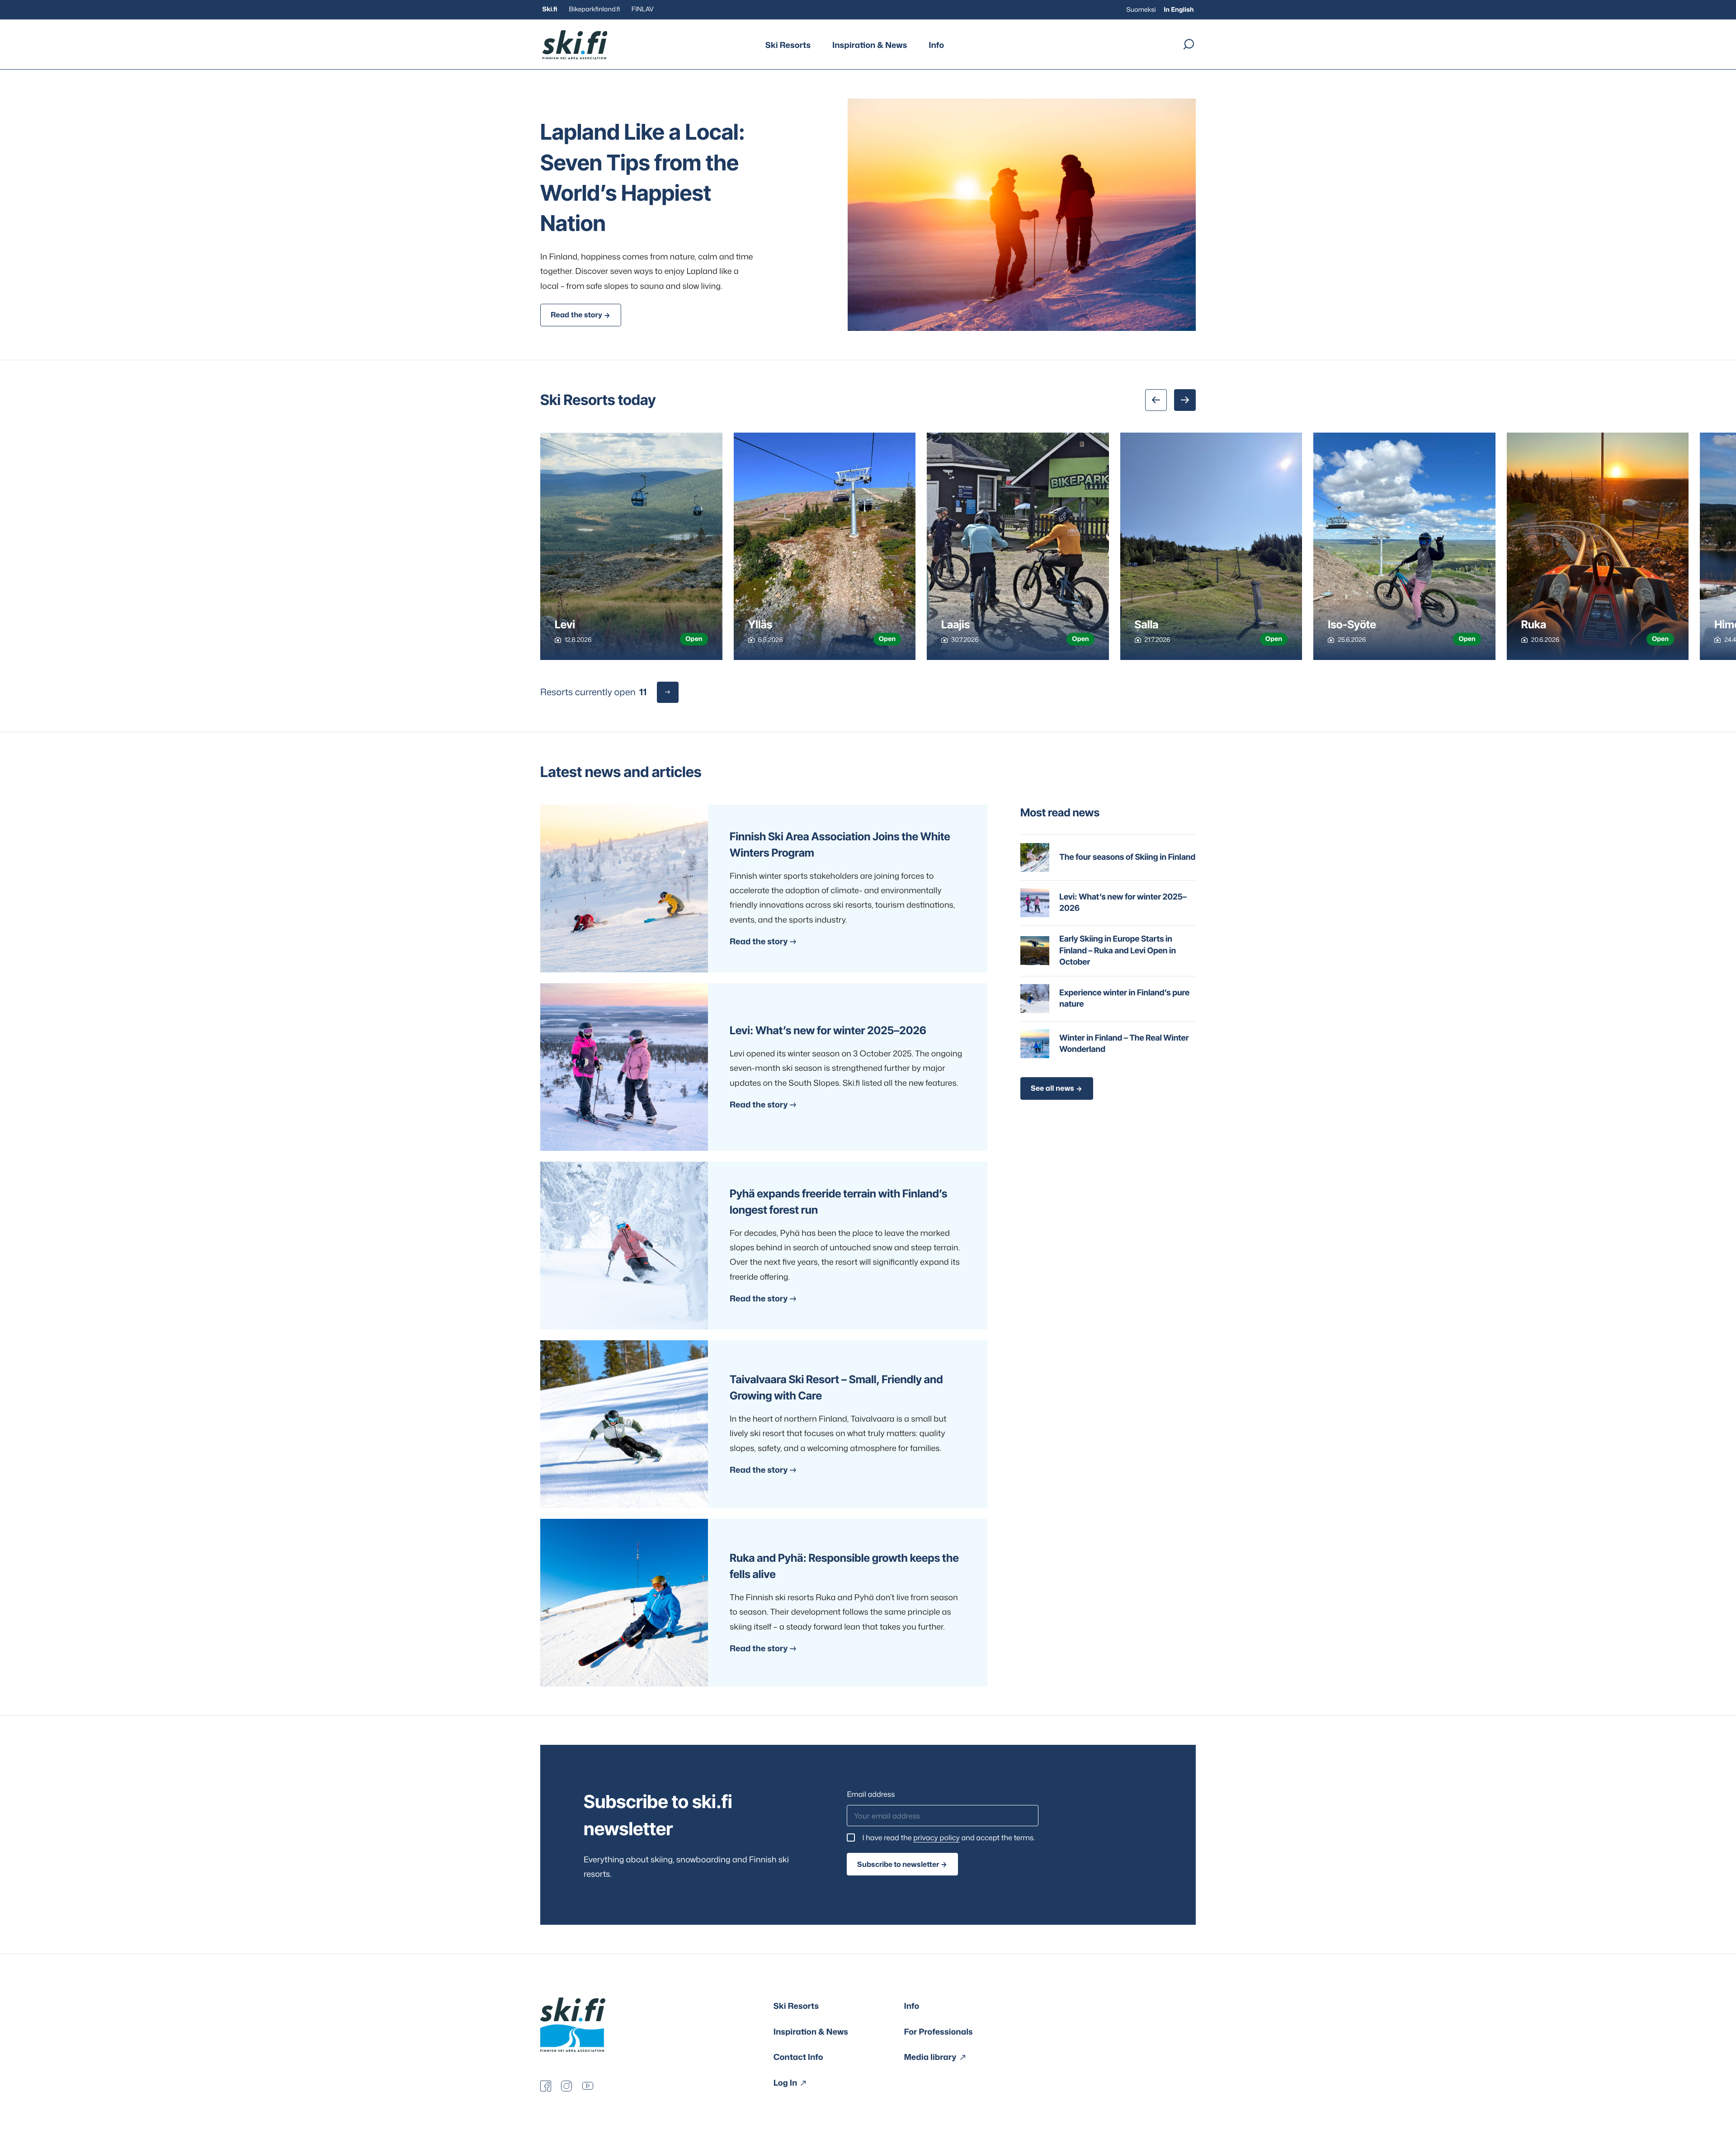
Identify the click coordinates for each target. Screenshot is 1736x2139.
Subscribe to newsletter (898, 1864)
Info (936, 45)
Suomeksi (1141, 10)
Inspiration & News (870, 45)
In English (1179, 10)
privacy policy (936, 1838)
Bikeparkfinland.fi (594, 9)
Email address (871, 1795)
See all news (1052, 1088)
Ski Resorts (788, 45)
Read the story (576, 315)
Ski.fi (550, 9)
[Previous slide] (1156, 400)
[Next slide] (1185, 400)
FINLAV (643, 9)
